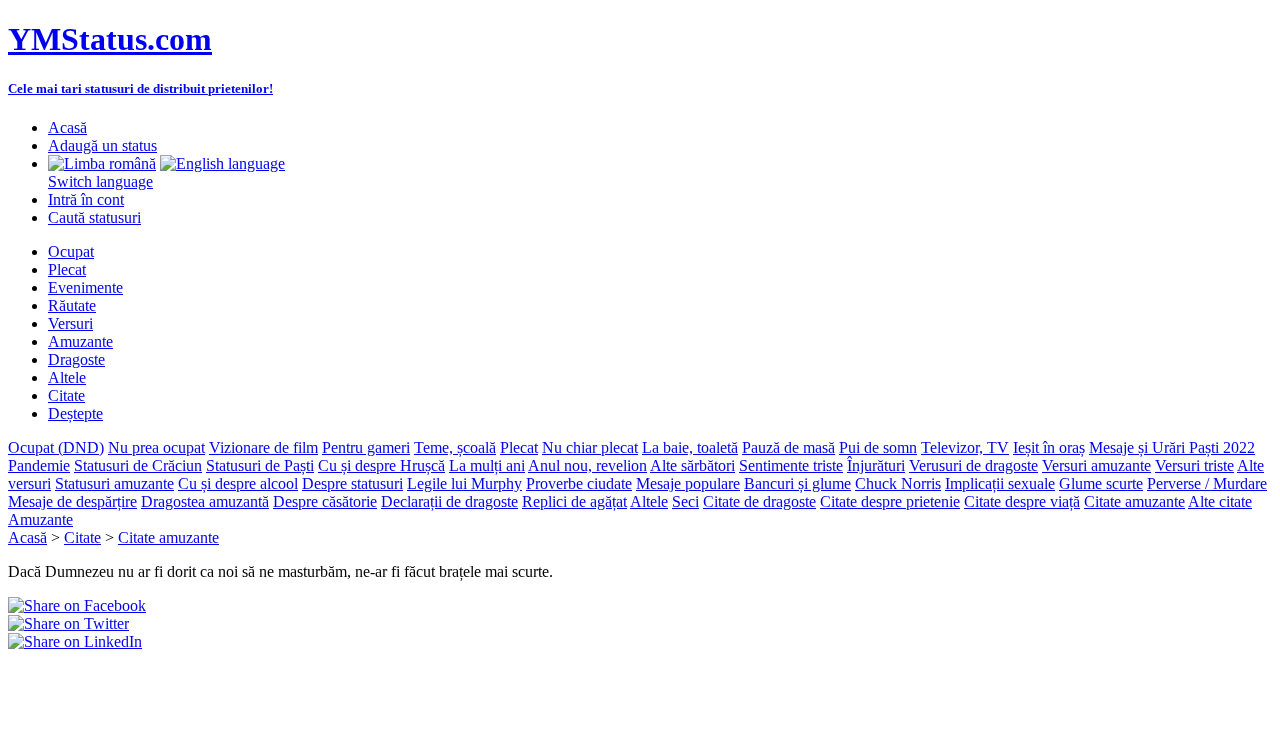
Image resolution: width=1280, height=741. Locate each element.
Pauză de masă (788, 447)
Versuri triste (1194, 465)
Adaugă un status (102, 145)
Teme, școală (455, 447)
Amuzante (80, 341)
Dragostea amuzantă (205, 501)
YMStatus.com (110, 39)
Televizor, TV (965, 447)
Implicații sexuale (1000, 483)
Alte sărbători (692, 465)
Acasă (67, 127)
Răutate (72, 305)
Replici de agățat (574, 501)
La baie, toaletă (690, 447)
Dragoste (76, 359)
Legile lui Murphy (464, 483)
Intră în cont (86, 199)
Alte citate (1220, 501)
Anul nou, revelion (587, 465)
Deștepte (75, 413)
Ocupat (71, 251)
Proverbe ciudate (579, 483)
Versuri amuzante (1096, 465)
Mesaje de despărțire (72, 501)
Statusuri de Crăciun (138, 465)
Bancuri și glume (797, 483)
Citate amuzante (1134, 501)
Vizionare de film (263, 447)
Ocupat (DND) (56, 447)
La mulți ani (487, 465)
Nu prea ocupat (156, 447)
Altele (67, 377)
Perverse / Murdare (1207, 483)
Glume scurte (1101, 483)
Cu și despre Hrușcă (381, 465)
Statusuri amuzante (114, 483)
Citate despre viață (1022, 501)
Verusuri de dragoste (973, 465)
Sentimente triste (791, 465)
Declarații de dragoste (449, 501)
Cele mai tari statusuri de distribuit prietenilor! (140, 88)
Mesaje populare (688, 483)
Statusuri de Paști (260, 465)
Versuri (70, 323)
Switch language (100, 181)
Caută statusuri (94, 217)
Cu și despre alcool (238, 483)
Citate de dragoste (759, 501)
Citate (66, 395)
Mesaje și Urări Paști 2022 (1172, 447)
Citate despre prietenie (890, 501)
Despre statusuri (352, 483)
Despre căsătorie (325, 501)
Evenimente (85, 287)
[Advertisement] (242, 681)
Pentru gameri (366, 447)
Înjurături (876, 465)
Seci (685, 501)
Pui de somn (878, 447)
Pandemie (39, 465)
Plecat (67, 269)
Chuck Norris (898, 483)
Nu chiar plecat (590, 447)
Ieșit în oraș (1049, 447)
